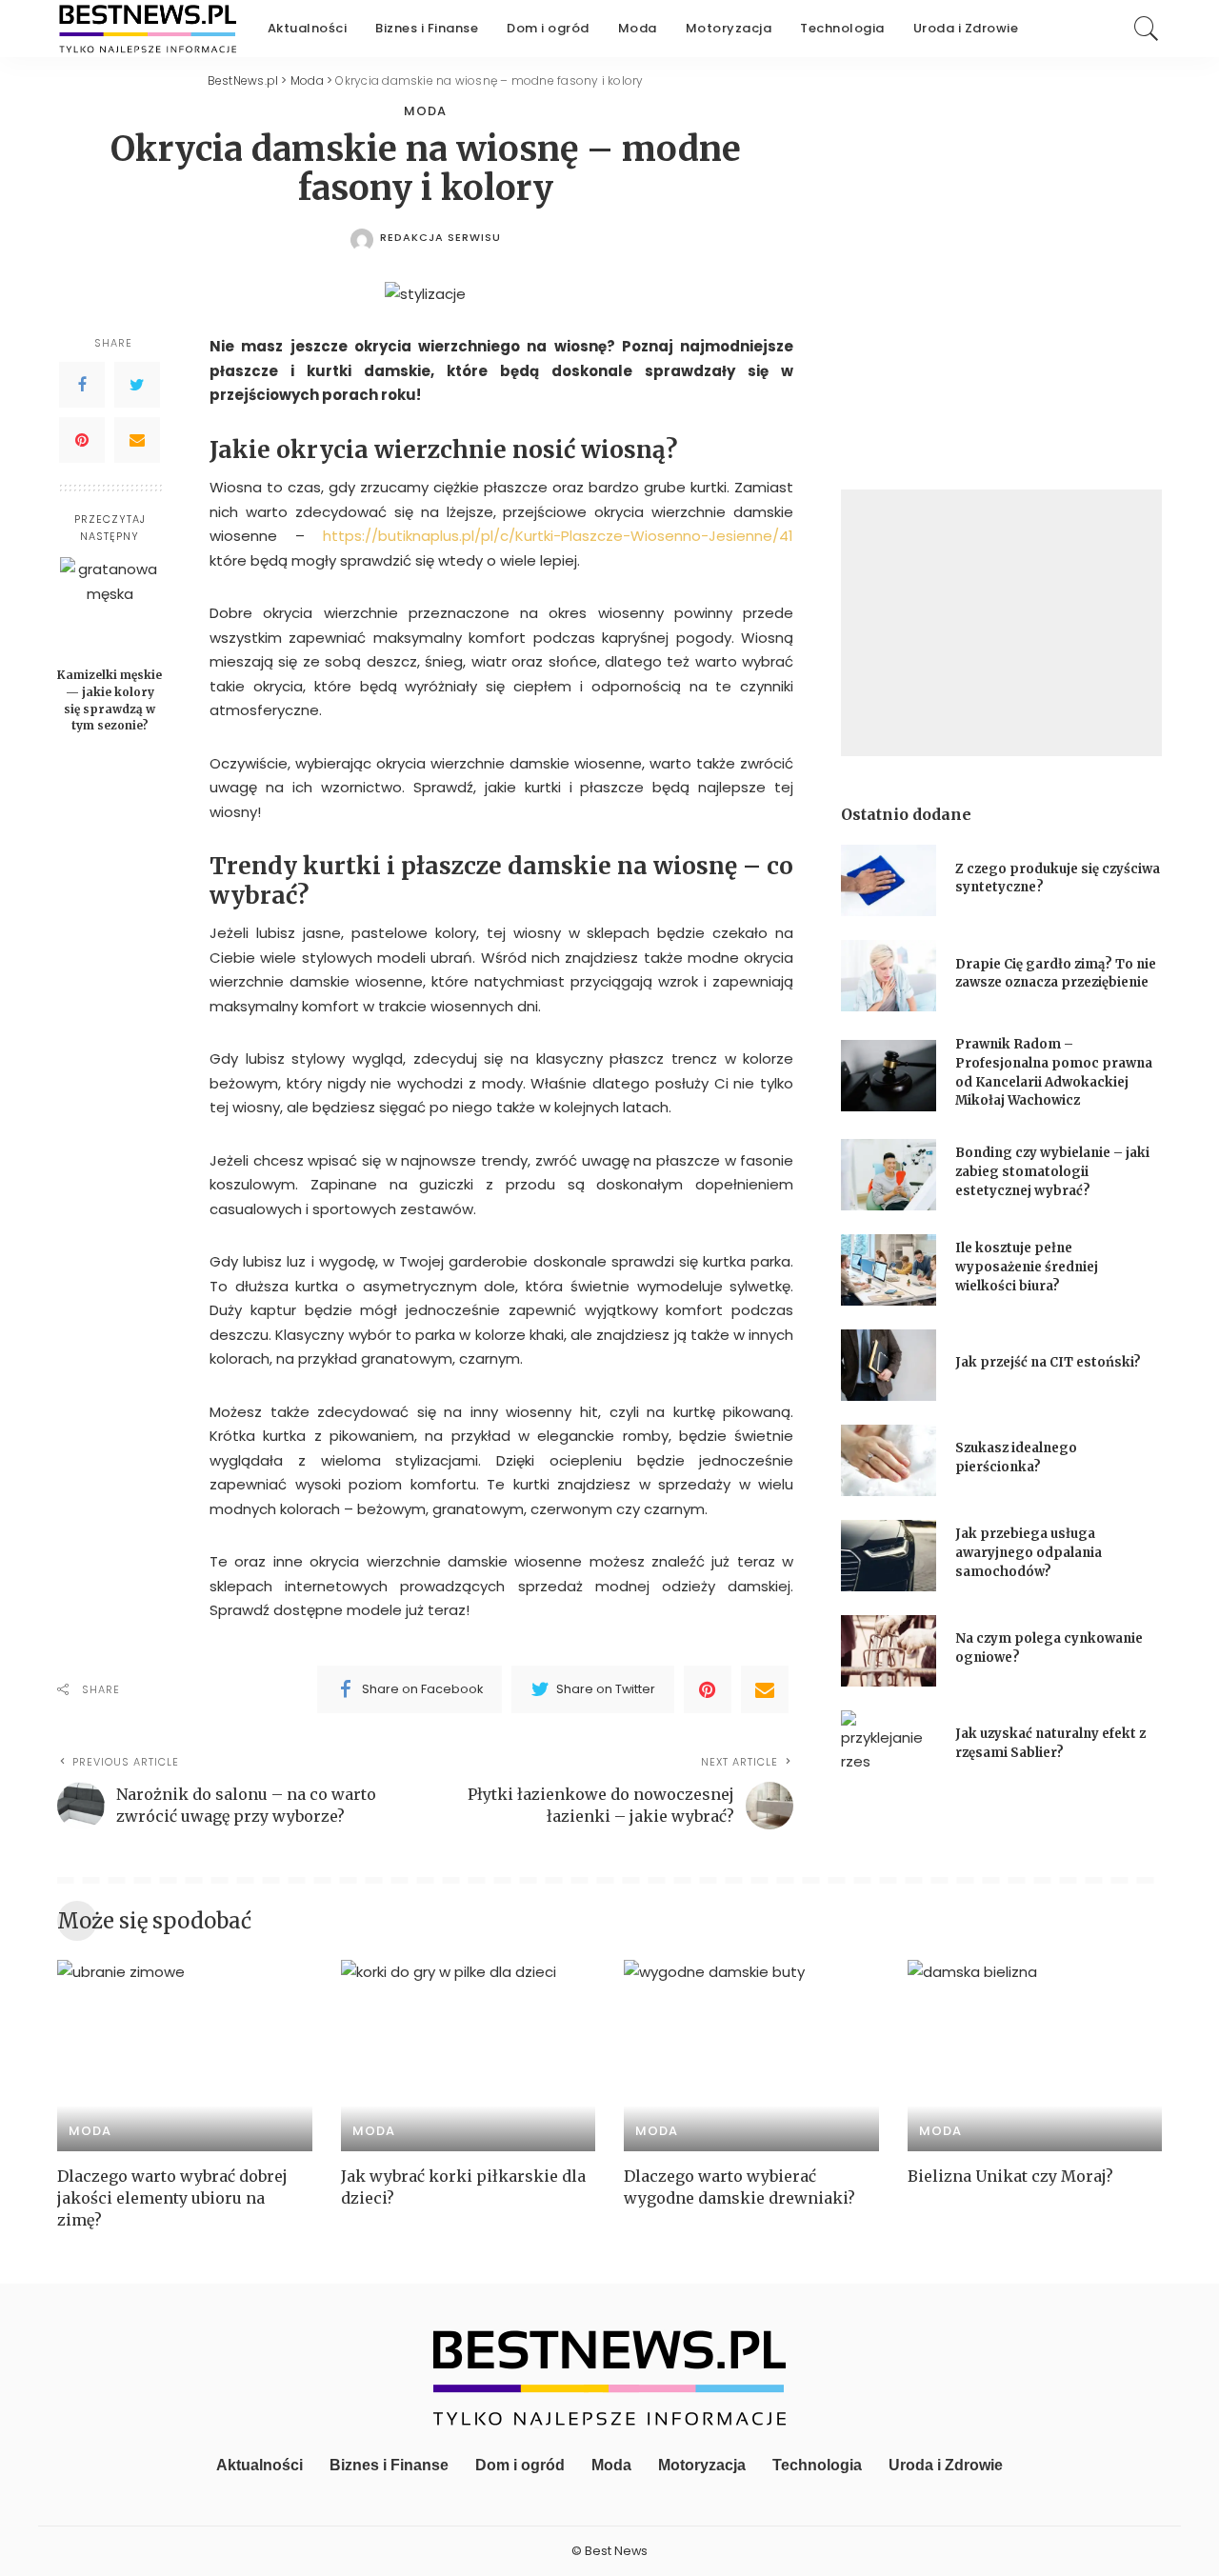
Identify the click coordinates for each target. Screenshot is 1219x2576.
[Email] (137, 440)
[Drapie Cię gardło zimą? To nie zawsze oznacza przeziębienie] (889, 976)
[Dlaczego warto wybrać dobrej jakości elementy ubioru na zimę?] (185, 2056)
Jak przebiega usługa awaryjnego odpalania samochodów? (1029, 1552)
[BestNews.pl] (148, 29)
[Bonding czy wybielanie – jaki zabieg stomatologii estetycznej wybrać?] (889, 1175)
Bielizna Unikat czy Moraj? (1010, 2176)
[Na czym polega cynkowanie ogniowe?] (889, 1651)
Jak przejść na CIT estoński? (1049, 1362)
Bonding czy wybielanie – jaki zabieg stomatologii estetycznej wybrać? (1052, 1171)
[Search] (1147, 29)
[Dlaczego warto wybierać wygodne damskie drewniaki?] (751, 2056)
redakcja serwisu (440, 238)
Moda (425, 111)
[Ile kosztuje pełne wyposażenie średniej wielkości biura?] (889, 1270)
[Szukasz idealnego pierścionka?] (889, 1460)
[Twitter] (137, 385)
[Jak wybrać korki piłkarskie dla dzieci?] (469, 2056)
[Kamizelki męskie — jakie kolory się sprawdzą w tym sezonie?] (110, 607)
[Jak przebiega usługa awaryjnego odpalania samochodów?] (889, 1556)
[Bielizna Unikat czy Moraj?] (1035, 2056)
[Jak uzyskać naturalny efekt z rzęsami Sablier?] (889, 1746)
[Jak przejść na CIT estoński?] (889, 1365)
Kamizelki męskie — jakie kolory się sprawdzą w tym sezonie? (110, 700)
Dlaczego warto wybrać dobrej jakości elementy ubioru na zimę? (172, 2198)
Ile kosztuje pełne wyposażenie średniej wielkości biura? (1027, 1267)
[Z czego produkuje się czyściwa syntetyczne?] (889, 880)
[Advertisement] (1001, 623)
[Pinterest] (82, 440)
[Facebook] (82, 385)
